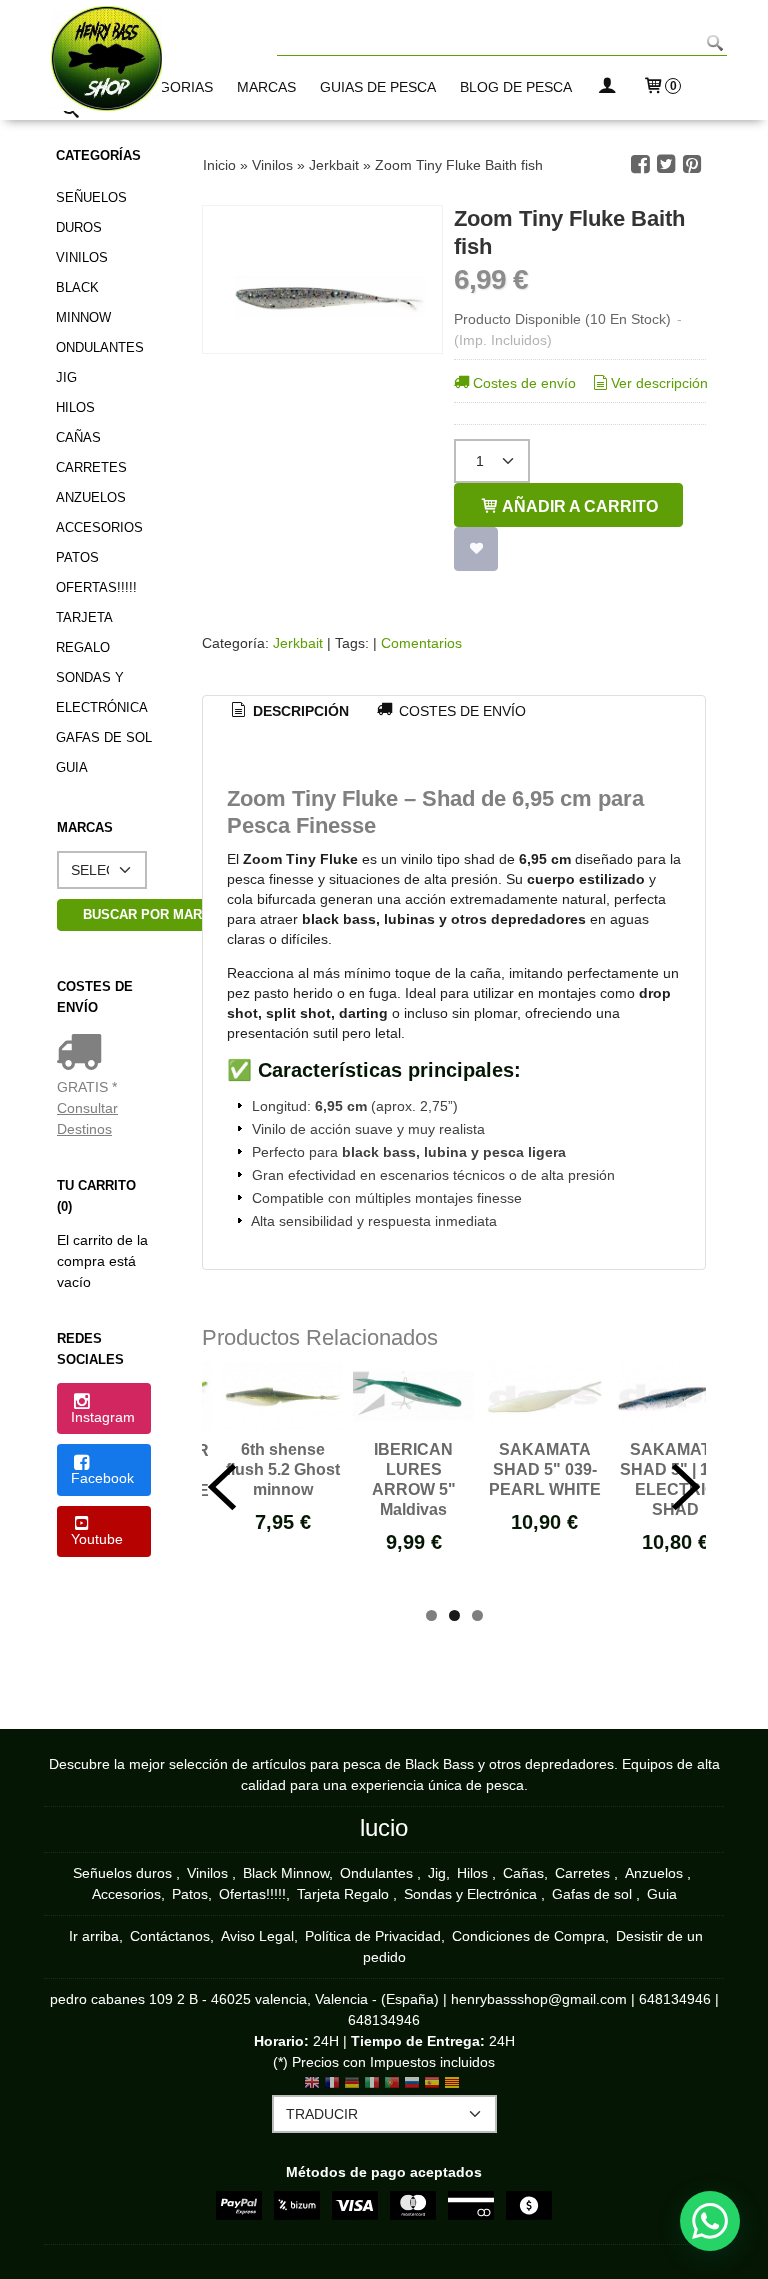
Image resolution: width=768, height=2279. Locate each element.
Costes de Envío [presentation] (460, 711)
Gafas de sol (104, 737)
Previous (222, 1471)
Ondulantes (100, 347)
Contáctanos (170, 1903)
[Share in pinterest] (692, 164)
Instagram (103, 1417)
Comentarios (421, 643)
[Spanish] (432, 2051)
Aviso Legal (257, 1903)
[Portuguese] (392, 2051)
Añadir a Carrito (578, 506)
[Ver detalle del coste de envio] (83, 1054)
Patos (77, 557)
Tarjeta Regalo (84, 632)
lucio (384, 1794)
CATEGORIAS (168, 87)
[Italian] (372, 2051)
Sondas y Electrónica (102, 692)
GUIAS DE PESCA (378, 87)
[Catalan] (454, 2051)
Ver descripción (659, 383)
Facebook (102, 1478)
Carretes (91, 467)
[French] (332, 2051)
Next (686, 1471)
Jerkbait (300, 643)
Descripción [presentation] (299, 711)
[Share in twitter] (666, 164)
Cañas (78, 437)
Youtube (97, 1539)
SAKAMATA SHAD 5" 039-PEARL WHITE (545, 1469)
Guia (72, 767)
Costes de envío (524, 383)
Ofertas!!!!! (96, 587)
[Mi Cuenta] (607, 87)
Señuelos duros (91, 212)
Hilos (75, 407)
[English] (312, 2051)
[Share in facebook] (640, 164)
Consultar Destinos (87, 1118)
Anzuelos (91, 497)
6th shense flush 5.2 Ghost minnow (283, 1469)
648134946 (675, 1966)
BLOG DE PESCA (516, 87)
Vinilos (82, 257)
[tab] (289, 712)
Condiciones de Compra (528, 1903)
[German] (352, 2051)
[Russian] (412, 2051)
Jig (66, 377)
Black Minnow (83, 302)
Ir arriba (94, 1903)
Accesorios (99, 527)
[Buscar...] (71, 112)
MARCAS (266, 87)
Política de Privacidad (373, 1903)
